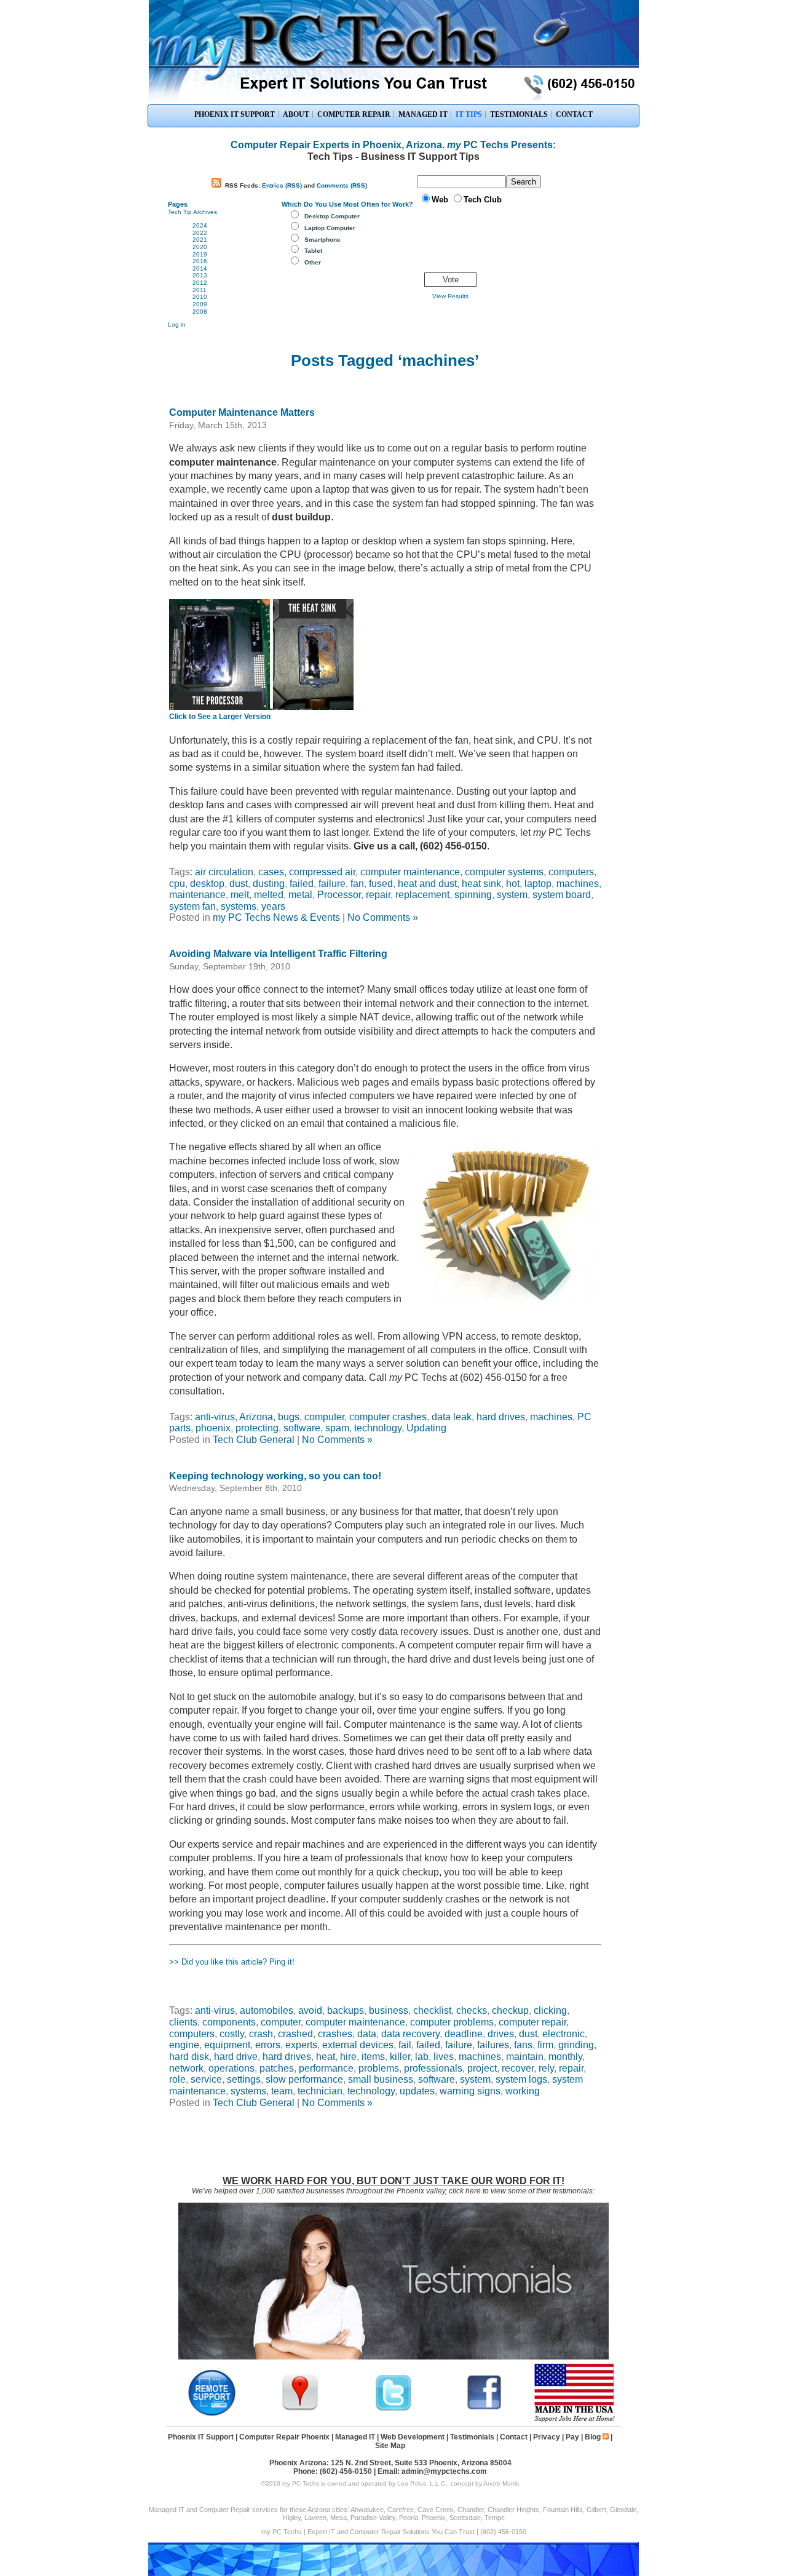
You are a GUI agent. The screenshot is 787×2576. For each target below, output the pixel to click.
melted (269, 895)
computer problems (452, 2022)
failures (493, 2045)
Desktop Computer (332, 216)
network (186, 2068)
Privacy (547, 2437)
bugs (289, 1417)
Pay (572, 2437)
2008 (200, 312)
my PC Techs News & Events (276, 917)
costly (232, 2034)
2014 (200, 268)
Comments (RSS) (342, 185)
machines (578, 884)
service (206, 2079)
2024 (200, 225)
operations (231, 2068)
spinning (473, 895)
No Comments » (383, 917)
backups (346, 2010)
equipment (227, 2045)
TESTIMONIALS (519, 114)
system (512, 895)
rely (546, 2068)
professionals (433, 2068)
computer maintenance (410, 872)
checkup (510, 2010)
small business (381, 2079)
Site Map (390, 2446)
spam (337, 1428)
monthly (565, 2057)
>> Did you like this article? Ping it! (232, 1962)
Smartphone (322, 240)
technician (320, 2091)
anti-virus (215, 1417)
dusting (269, 884)
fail (405, 2045)
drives (501, 2034)
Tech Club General (254, 1440)
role (177, 2079)
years (273, 906)
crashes (335, 2034)
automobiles (267, 2010)
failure (332, 884)
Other (313, 262)
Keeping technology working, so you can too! (275, 1476)
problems (379, 2068)
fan (357, 884)
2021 (200, 240)
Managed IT (355, 2437)
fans (523, 2045)
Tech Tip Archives (192, 212)
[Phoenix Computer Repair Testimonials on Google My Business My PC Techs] (303, 2409)
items (373, 2057)
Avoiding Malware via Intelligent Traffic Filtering (278, 954)
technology (378, 1428)
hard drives (501, 1417)
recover (518, 2068)
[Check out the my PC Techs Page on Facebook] (484, 2409)
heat (326, 2057)
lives (444, 2057)
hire (348, 2057)
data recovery (410, 2034)
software (302, 1428)
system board (562, 895)
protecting (257, 1428)
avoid (310, 2010)
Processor (339, 895)
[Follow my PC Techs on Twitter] (393, 2409)
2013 (200, 275)
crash (261, 2034)
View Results (450, 296)
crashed (295, 2034)
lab (422, 2057)
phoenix (213, 1428)
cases (271, 872)
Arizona (256, 1417)
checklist (432, 2010)
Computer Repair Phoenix (284, 2437)
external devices (358, 2045)
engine (184, 2045)
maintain (525, 2057)
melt (240, 895)
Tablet (313, 251)
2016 (200, 261)
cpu (177, 884)
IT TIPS (469, 114)
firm (545, 2045)
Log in (177, 324)
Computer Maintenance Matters (242, 412)
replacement (422, 895)
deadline (464, 2034)
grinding (576, 2045)
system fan (192, 906)
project (482, 2068)
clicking (550, 2010)
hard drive (236, 2057)
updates (417, 2091)
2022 (200, 233)
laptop (538, 884)
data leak (452, 1417)
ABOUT (296, 114)
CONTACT (574, 114)
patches (277, 2068)
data (367, 2034)
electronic (564, 2034)
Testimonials (472, 2437)
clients (183, 2022)
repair (378, 895)
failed (302, 884)
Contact (514, 2437)
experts (301, 2045)
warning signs (470, 2091)
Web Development (413, 2437)
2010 (200, 297)
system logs (521, 2079)
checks (472, 2010)
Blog (593, 2437)
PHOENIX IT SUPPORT (235, 114)
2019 (200, 254)
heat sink (481, 884)
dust (239, 884)
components (229, 2022)
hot (513, 884)
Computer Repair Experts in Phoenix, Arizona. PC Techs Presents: (393, 145)
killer (400, 2057)
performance (326, 2068)
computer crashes (388, 1417)
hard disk (189, 2057)
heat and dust (427, 884)
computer (324, 1417)
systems (239, 906)
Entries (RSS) (282, 185)
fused (381, 884)
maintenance (197, 895)
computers (571, 872)
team (282, 2091)
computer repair (532, 2022)
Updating (426, 1428)
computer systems (504, 872)
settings (244, 2079)
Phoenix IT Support (201, 2437)
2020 (200, 247)
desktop (207, 884)
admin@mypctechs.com (444, 2471)
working (523, 2091)
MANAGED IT (423, 114)
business (389, 2010)
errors (268, 2045)
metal (300, 895)
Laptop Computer (330, 228)
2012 (200, 283)
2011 (200, 290)
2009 (200, 304)
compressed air (322, 872)
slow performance (304, 2079)
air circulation (224, 872)
